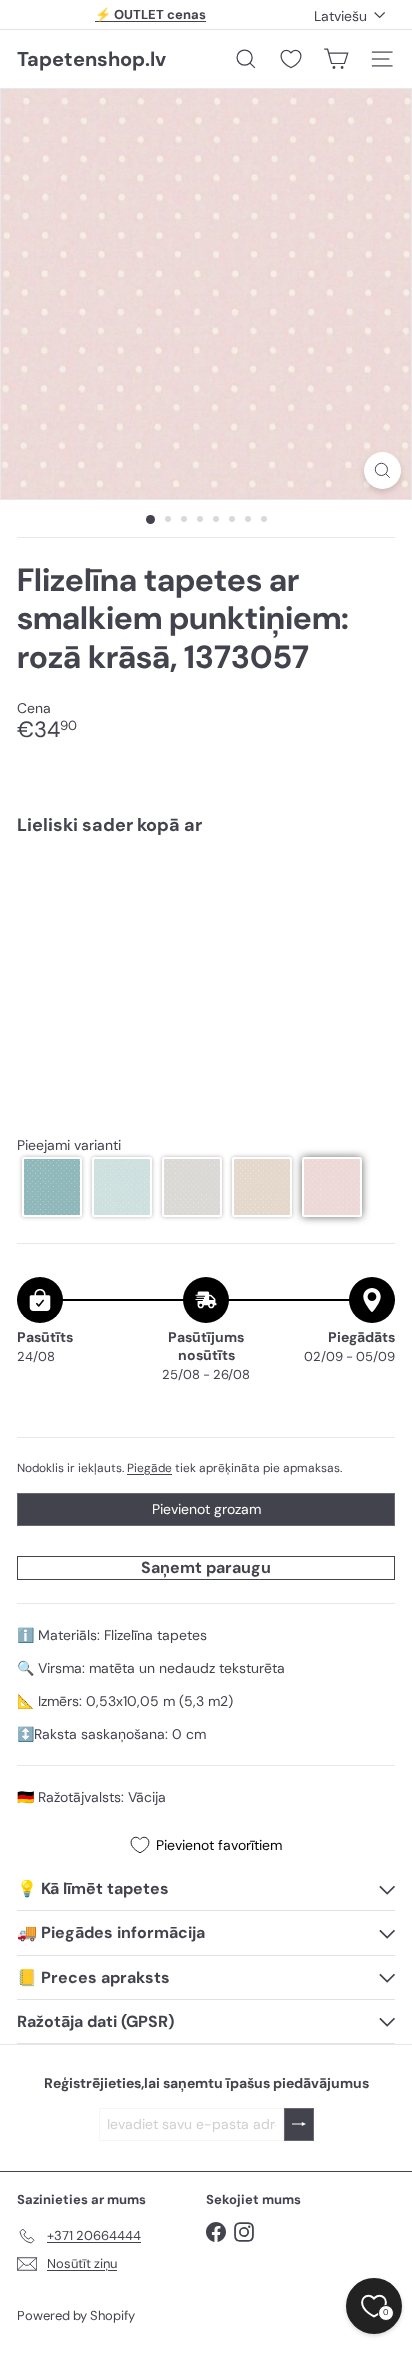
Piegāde (149, 1468)
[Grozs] (336, 59)
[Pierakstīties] (299, 2124)
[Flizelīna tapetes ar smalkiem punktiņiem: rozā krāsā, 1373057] (206, 911)
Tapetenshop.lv (91, 59)
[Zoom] (382, 470)
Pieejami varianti (69, 1145)
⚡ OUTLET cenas (150, 14)
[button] (52, 1187)
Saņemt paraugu (206, 1567)
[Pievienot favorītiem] (368, 893)
